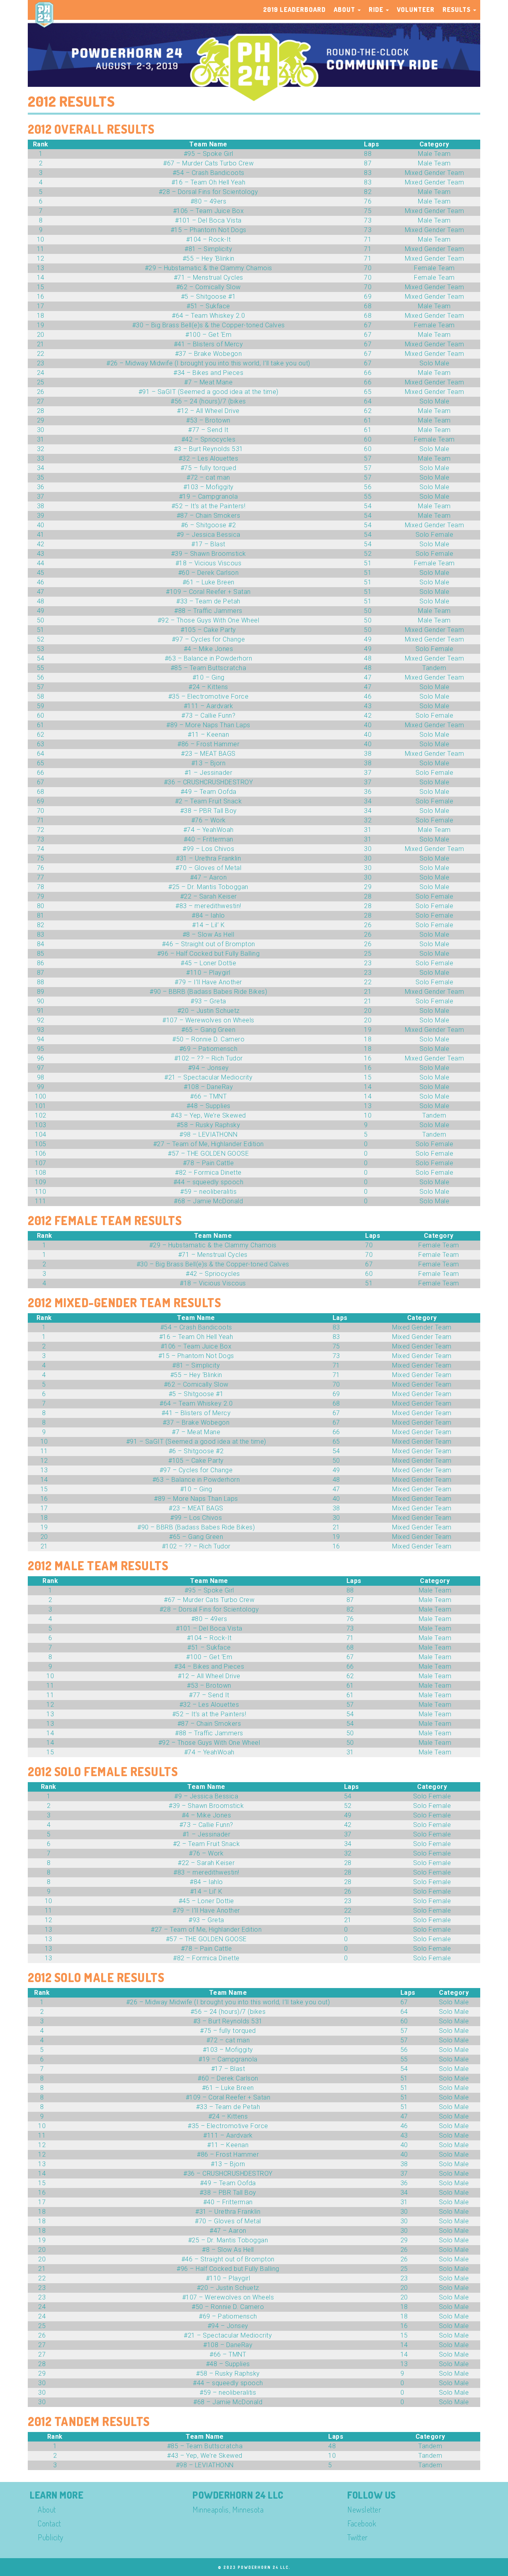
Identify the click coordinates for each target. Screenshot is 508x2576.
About (345, 10)
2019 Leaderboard (294, 10)
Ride (377, 10)
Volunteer (416, 10)
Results (457, 10)
